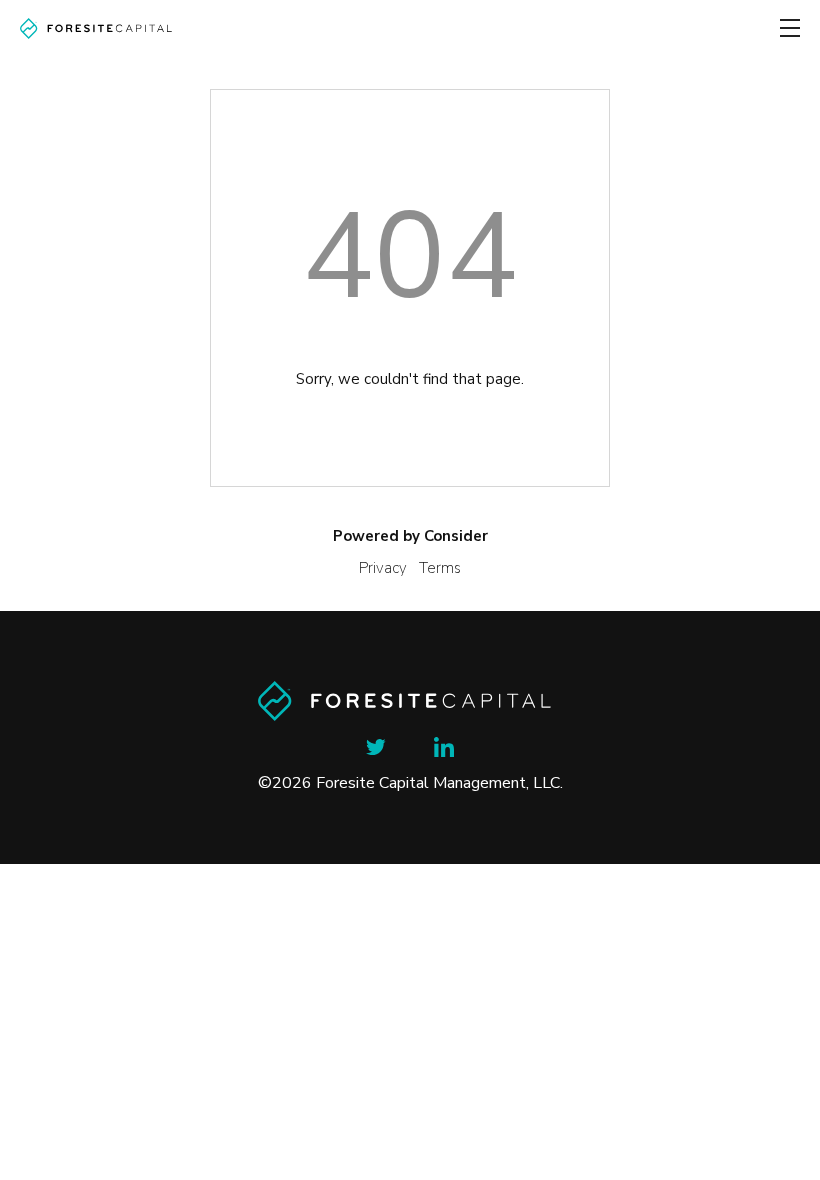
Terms (440, 568)
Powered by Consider (410, 536)
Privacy (383, 568)
